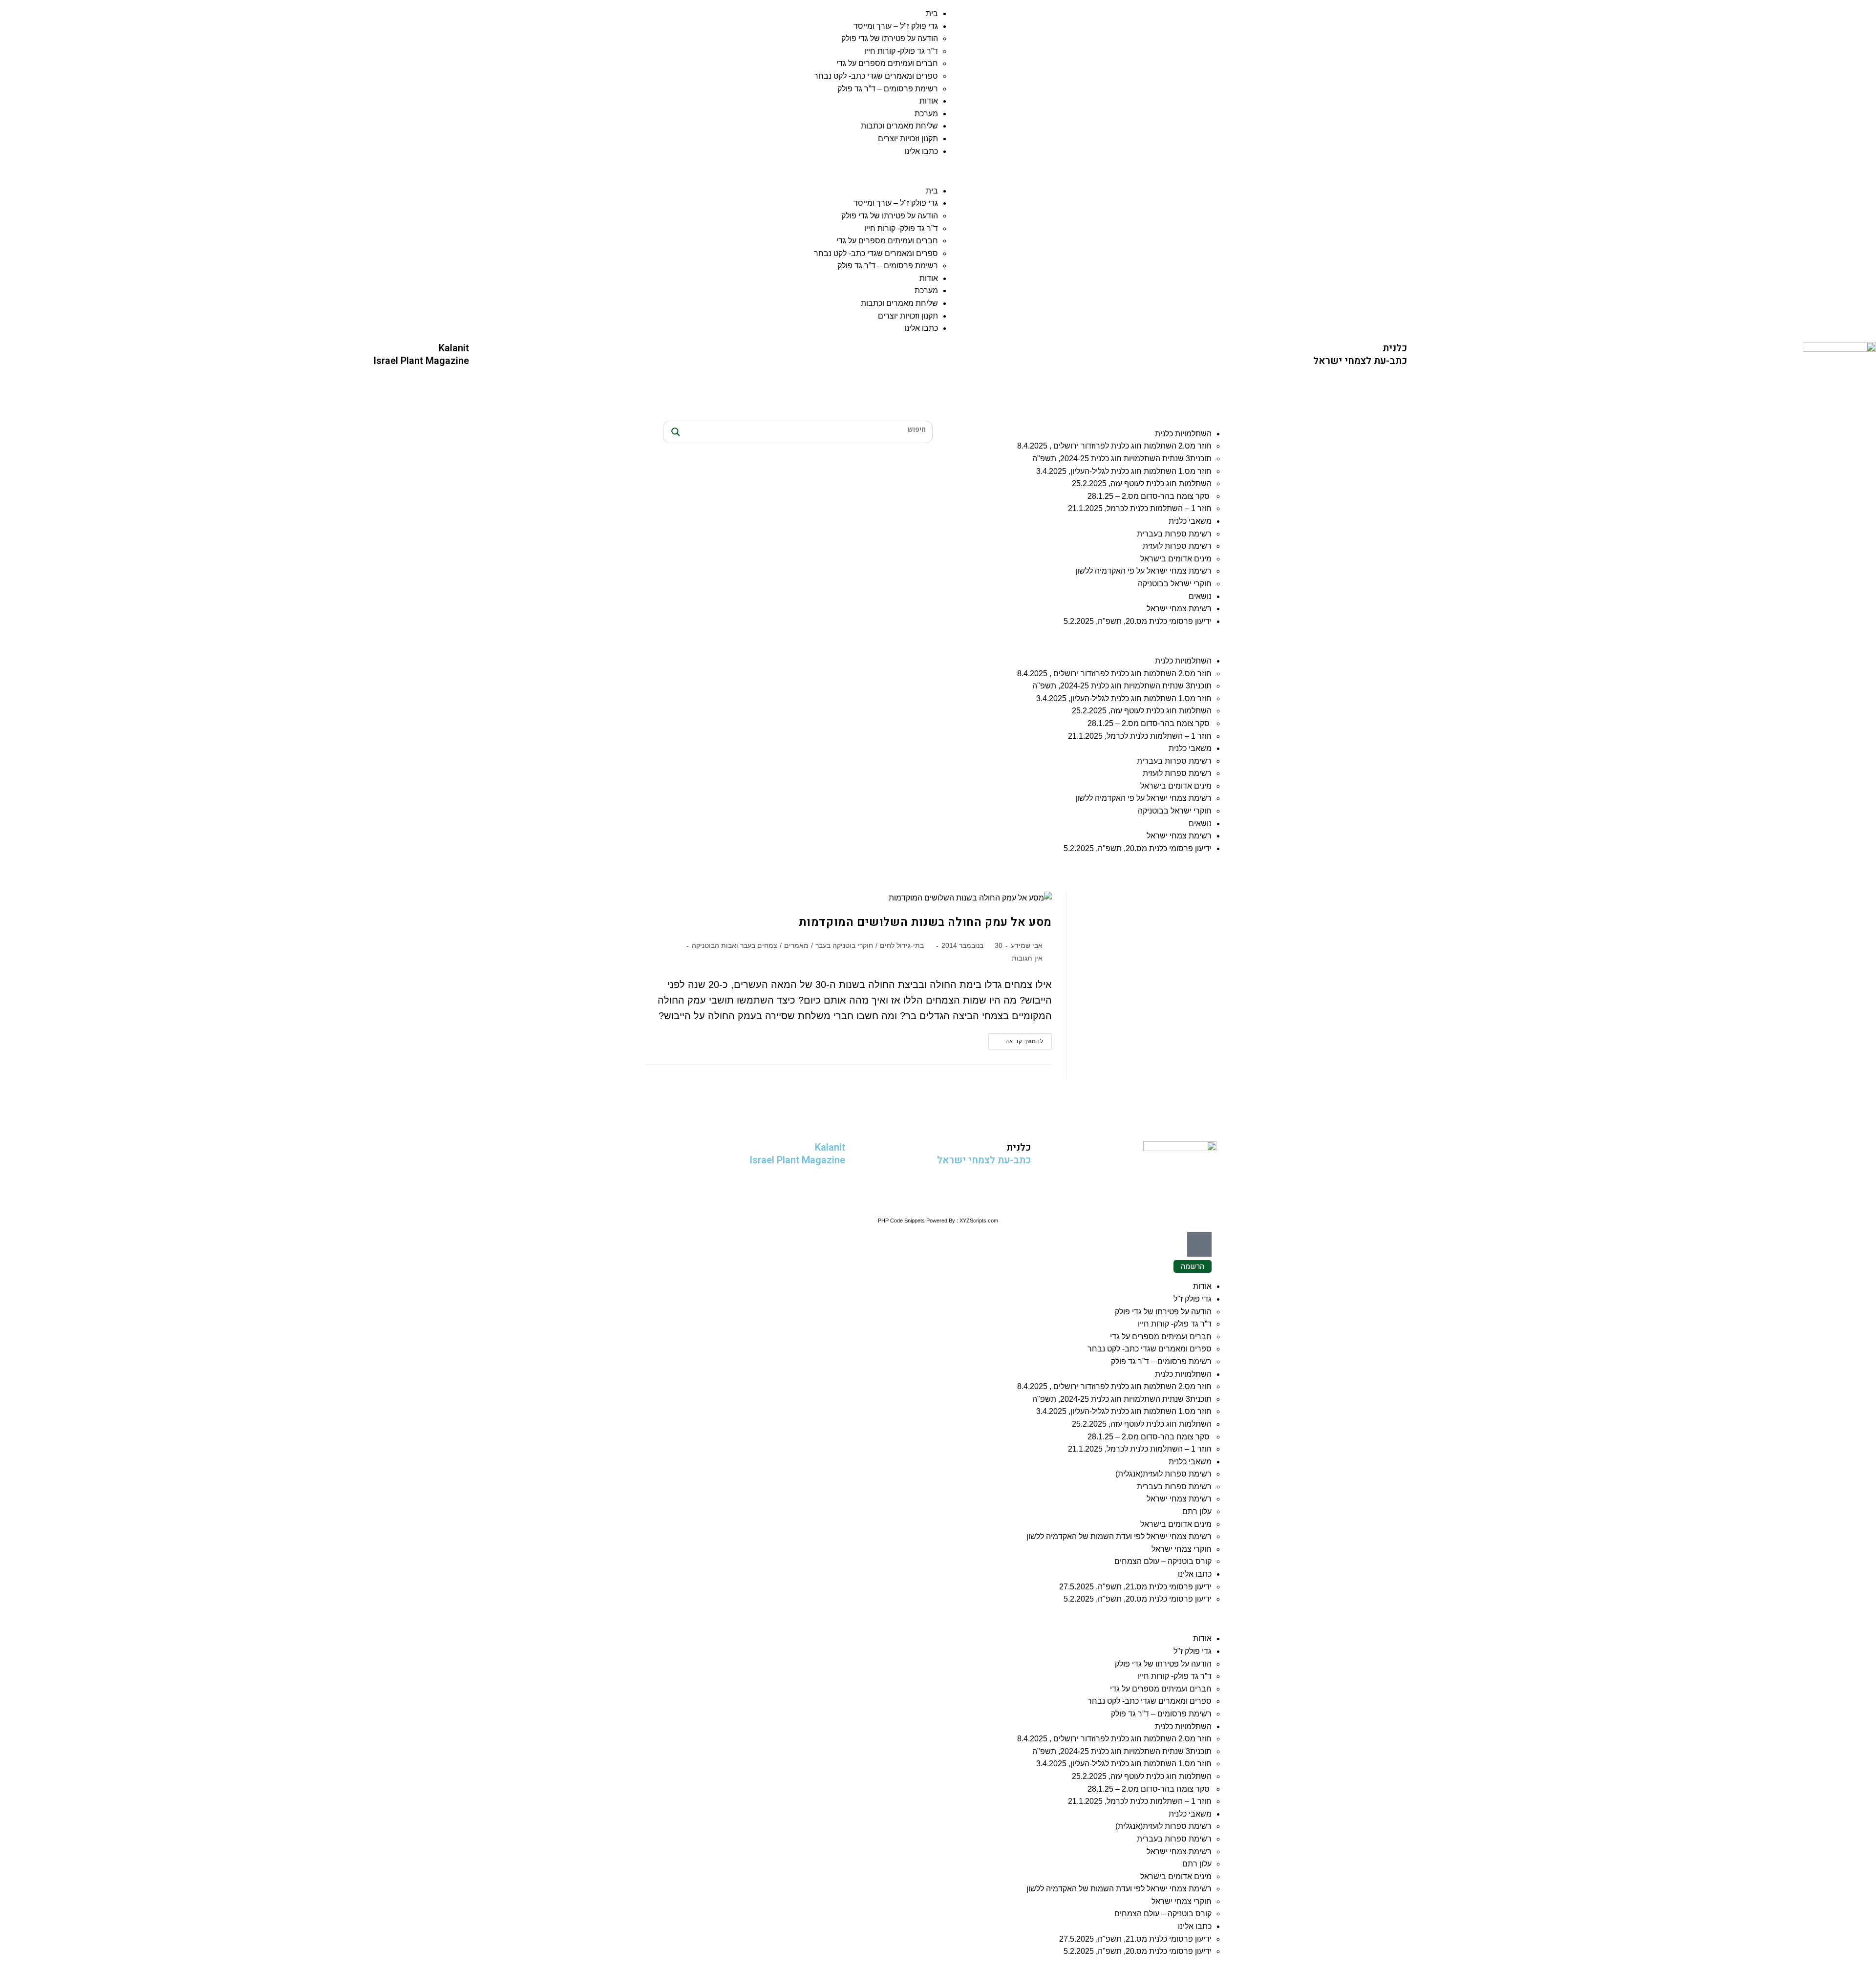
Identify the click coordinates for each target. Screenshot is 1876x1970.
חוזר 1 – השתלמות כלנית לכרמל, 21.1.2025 (1140, 508)
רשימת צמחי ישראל (1179, 609)
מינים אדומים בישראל (1176, 559)
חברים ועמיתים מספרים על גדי (887, 63)
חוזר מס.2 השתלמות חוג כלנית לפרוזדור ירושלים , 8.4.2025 (1114, 446)
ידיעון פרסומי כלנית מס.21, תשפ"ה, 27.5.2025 (1135, 1587)
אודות (929, 101)
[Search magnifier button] (674, 432)
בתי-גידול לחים (902, 945)
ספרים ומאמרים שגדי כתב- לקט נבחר (876, 76)
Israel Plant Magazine (421, 361)
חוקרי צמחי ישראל (1182, 1549)
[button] (469, 171)
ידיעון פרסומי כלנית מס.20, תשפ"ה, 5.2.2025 (1138, 621)
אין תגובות (1027, 958)
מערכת (926, 114)
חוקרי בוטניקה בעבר (844, 945)
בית (932, 13)
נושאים (1200, 596)
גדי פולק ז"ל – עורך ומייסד (896, 26)
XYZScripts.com (979, 1221)
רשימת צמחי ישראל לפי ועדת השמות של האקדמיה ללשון (1119, 1536)
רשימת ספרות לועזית (1177, 546)
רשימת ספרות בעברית (1174, 534)
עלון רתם (1197, 1511)
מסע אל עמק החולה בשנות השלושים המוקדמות (925, 922)
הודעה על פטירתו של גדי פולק (890, 38)
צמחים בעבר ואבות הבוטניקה (735, 945)
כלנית (1395, 348)
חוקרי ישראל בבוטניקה (1175, 584)
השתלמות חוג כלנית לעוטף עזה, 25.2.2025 (1142, 483)
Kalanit (454, 348)
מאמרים (796, 945)
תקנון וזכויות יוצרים (908, 139)
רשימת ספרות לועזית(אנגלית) (1163, 1474)
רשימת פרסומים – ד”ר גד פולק (888, 89)
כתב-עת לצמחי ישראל (1360, 361)
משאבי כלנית (1190, 521)
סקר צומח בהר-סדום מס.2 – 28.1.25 (1150, 496)
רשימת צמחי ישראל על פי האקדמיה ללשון (1143, 571)
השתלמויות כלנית (1183, 434)
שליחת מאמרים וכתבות (899, 126)
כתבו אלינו (921, 151)
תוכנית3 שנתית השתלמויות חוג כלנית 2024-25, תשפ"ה (1122, 459)
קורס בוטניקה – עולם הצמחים (1163, 1561)
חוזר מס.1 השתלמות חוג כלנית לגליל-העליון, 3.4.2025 (1124, 471)
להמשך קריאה (1016, 1039)
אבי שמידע (1027, 945)
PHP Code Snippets (901, 1221)
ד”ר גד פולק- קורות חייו (901, 51)
